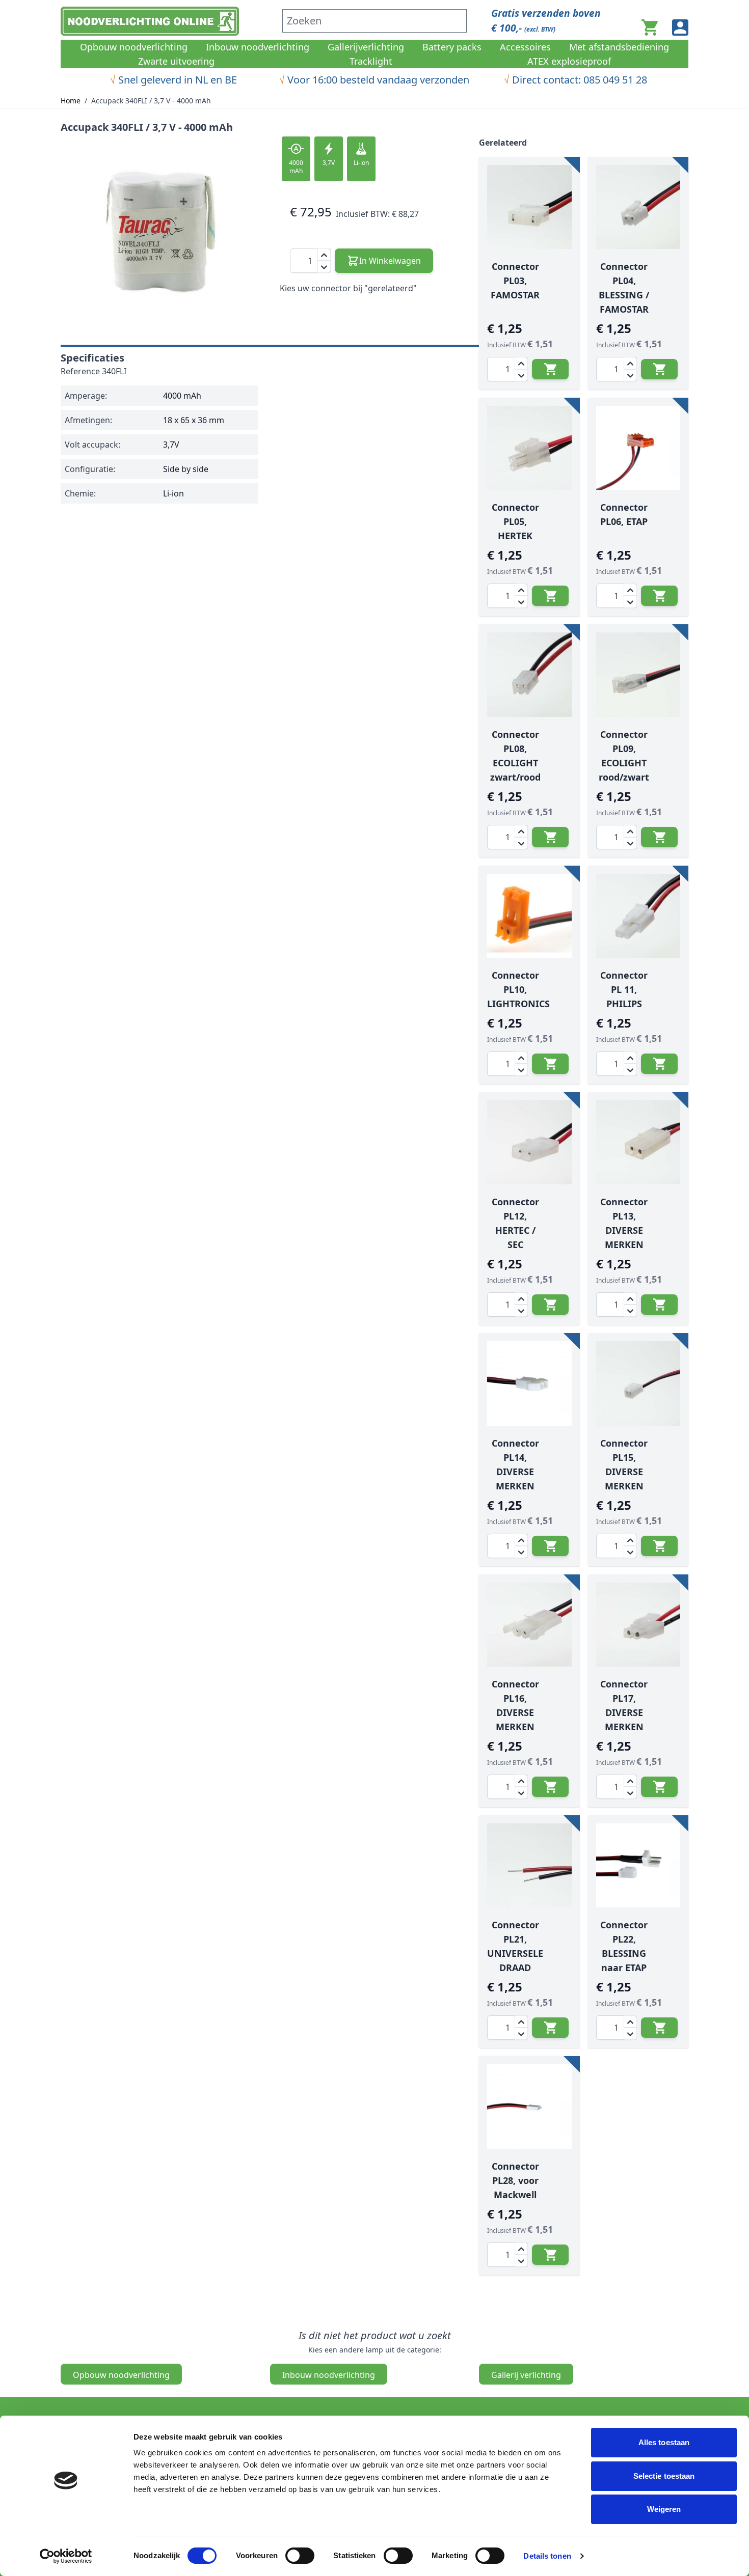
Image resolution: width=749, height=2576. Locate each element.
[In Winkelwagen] (550, 369)
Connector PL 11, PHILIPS (624, 989)
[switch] (300, 2556)
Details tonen (547, 2556)
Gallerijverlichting (366, 47)
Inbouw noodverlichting (258, 47)
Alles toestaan (664, 2442)
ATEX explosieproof (569, 61)
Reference (80, 371)
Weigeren (664, 2509)
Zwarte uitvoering (176, 61)
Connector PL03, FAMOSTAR (515, 281)
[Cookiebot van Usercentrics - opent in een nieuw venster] (66, 2556)
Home (71, 101)
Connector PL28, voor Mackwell (515, 2180)
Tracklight (371, 61)
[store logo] (165, 21)
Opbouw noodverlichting (134, 47)
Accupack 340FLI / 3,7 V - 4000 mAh (151, 101)
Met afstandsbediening (619, 47)
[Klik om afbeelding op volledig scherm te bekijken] (160, 234)
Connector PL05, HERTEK (515, 521)
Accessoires (525, 47)
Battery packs (452, 47)
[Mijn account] (680, 27)
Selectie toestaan (664, 2476)
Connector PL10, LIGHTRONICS (518, 989)
